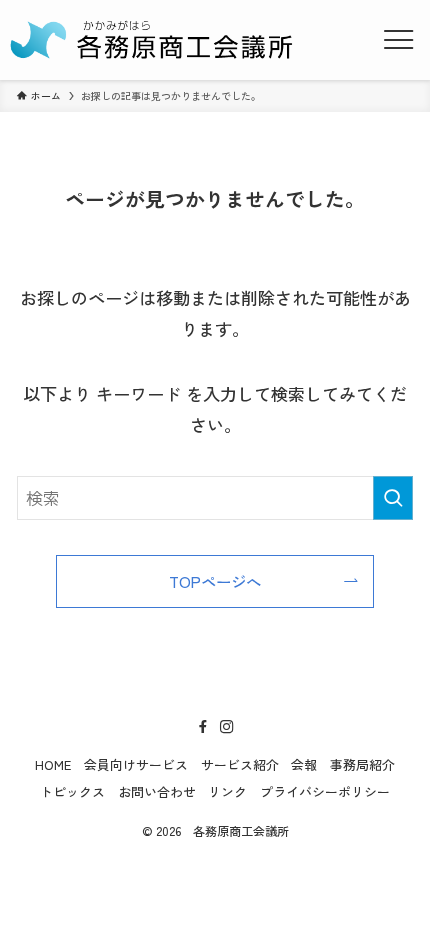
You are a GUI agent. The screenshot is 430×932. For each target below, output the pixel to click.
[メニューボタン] (399, 40)
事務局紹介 (362, 764)
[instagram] (227, 727)
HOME (53, 764)
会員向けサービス (136, 764)
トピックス (72, 791)
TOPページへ (215, 581)
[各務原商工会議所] (153, 40)
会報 (304, 764)
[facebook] (203, 727)
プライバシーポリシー (325, 791)
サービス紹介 (240, 764)
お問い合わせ (157, 791)
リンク (227, 791)
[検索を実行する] (393, 498)
